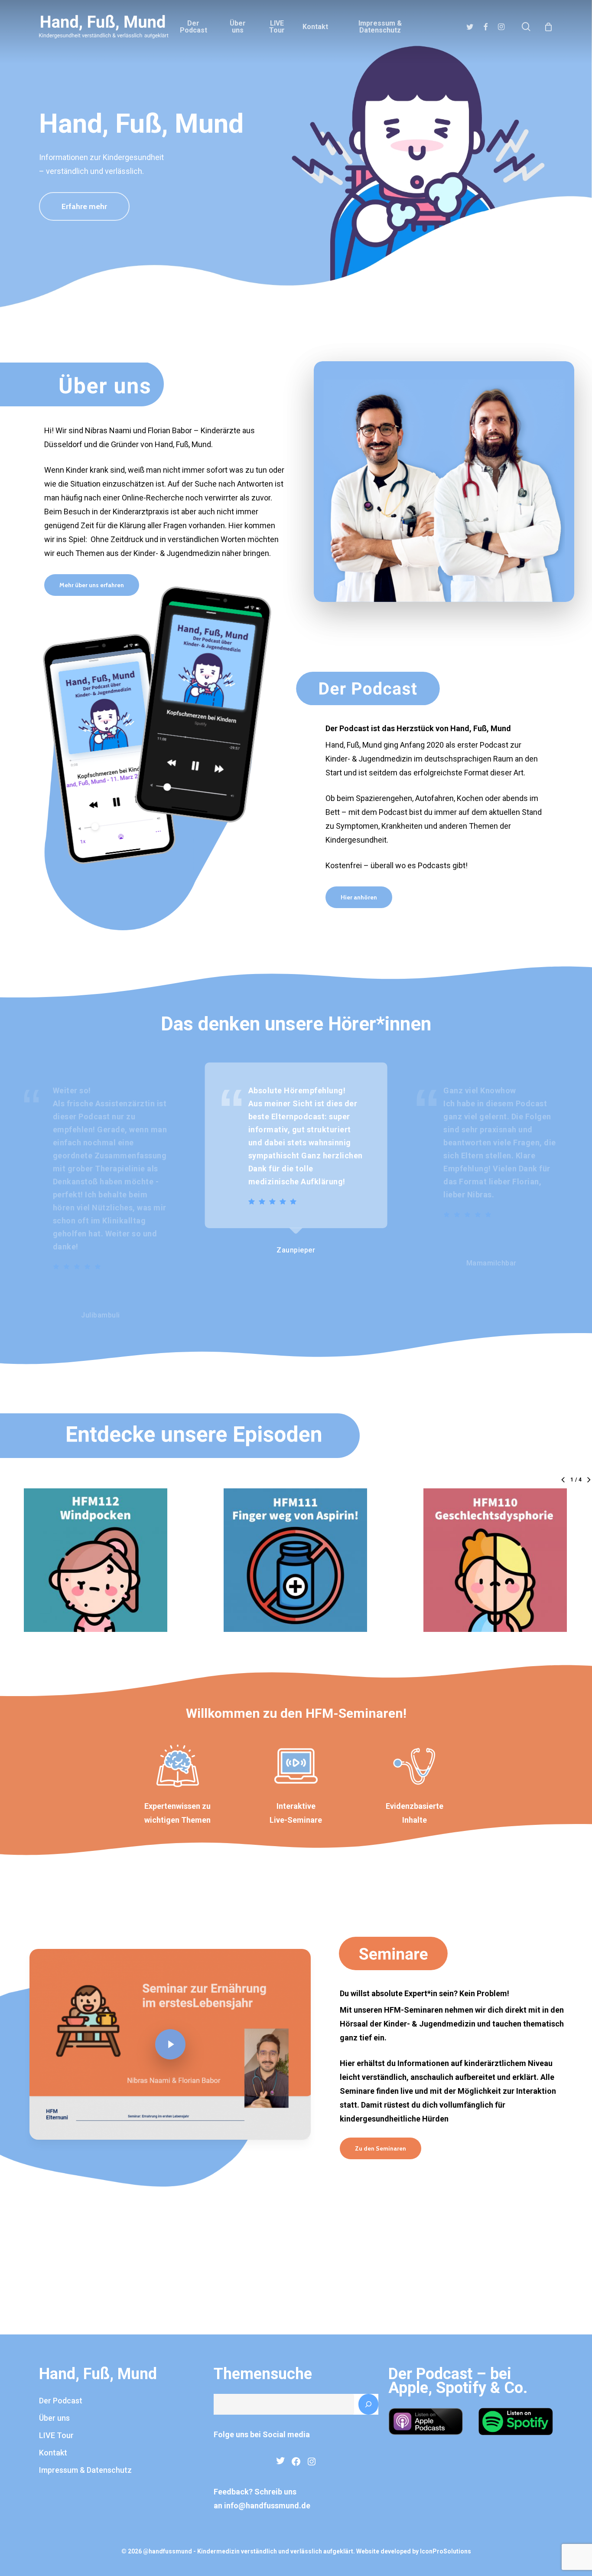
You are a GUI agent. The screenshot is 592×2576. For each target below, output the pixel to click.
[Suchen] (368, 2404)
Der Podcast (61, 2401)
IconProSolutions (446, 2551)
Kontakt (53, 2453)
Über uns (54, 2418)
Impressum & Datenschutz (85, 2470)
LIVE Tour (56, 2435)
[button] (84, 206)
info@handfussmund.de (267, 2506)
